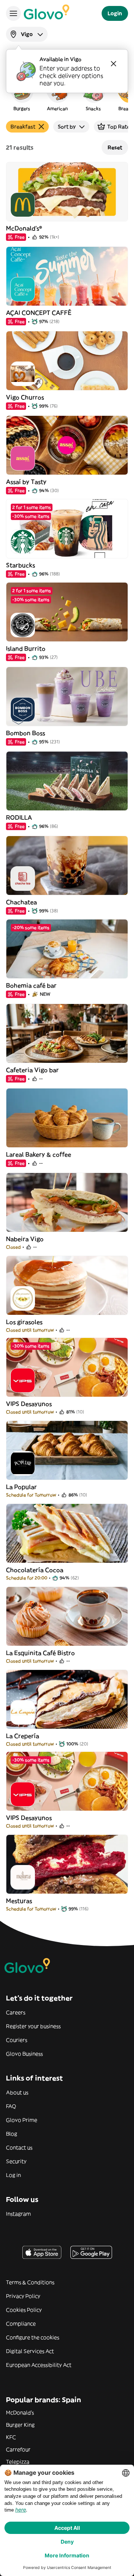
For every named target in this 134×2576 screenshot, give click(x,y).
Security (16, 2161)
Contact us (19, 2148)
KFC (11, 2437)
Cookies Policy (24, 2310)
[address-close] (114, 64)
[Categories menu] (13, 13)
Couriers (17, 2040)
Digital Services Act (30, 2351)
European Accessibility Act (39, 2365)
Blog (12, 2134)
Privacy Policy (23, 2296)
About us (17, 2092)
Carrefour (18, 2449)
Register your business (33, 2026)
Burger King (20, 2425)
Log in (13, 2175)
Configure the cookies (33, 2337)
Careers (16, 2012)
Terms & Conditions (30, 2282)
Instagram (18, 2214)
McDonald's (20, 2413)
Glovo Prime (22, 2120)
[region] (67, 95)
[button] (22, 95)
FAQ (11, 2106)
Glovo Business (24, 2054)
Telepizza (18, 2462)
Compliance (21, 2324)
